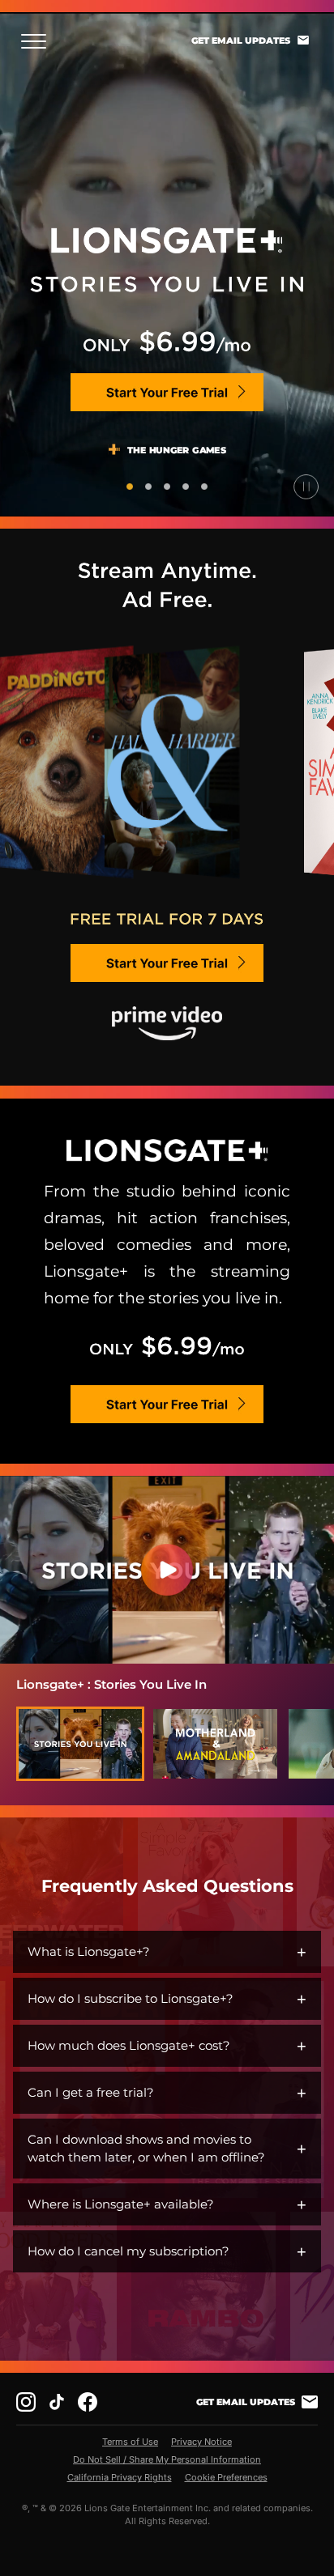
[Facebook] (88, 2402)
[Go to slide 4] (186, 487)
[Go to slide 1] (130, 487)
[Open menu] (39, 41)
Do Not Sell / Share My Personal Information (167, 2459)
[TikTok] (57, 2402)
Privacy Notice (201, 2442)
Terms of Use (130, 2442)
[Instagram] (26, 2402)
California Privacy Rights (120, 2477)
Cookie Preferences (226, 2477)
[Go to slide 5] (204, 487)
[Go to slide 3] (167, 487)
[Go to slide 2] (148, 487)
